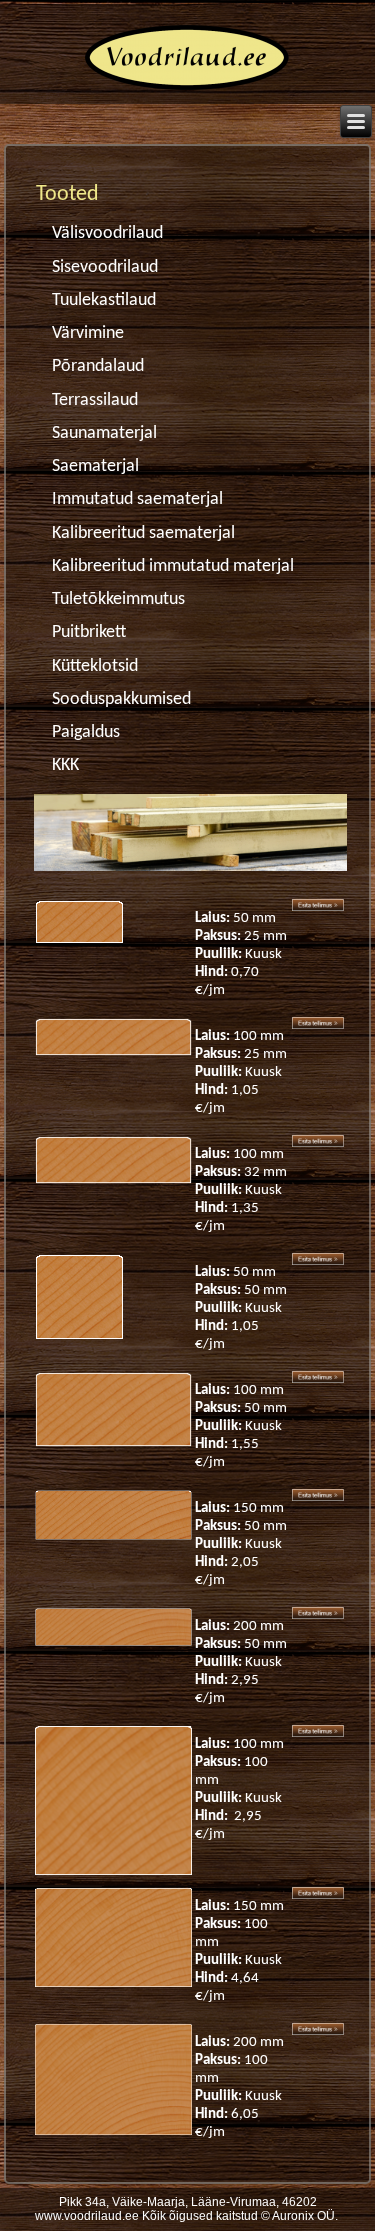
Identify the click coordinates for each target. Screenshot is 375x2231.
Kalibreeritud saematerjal (143, 533)
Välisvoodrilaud (107, 233)
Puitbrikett (89, 632)
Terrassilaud (95, 400)
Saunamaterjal (104, 433)
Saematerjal (95, 466)
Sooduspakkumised (121, 699)
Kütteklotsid (95, 666)
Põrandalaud (98, 366)
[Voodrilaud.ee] (187, 93)
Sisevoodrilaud (105, 267)
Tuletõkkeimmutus (118, 599)
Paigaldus (86, 732)
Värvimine (88, 333)
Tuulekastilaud (104, 300)
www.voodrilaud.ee (87, 2216)
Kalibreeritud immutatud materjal (173, 566)
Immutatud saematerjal (137, 499)
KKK (65, 765)
